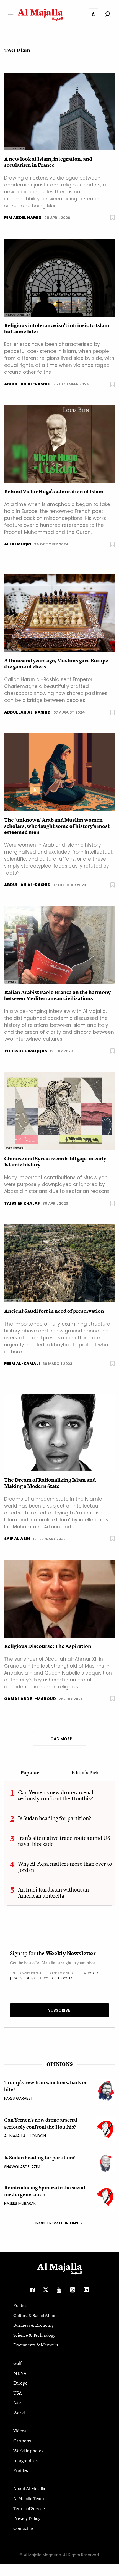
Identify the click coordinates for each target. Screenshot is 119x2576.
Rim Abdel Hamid (23, 218)
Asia (17, 2403)
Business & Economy (33, 2325)
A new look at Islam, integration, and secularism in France (48, 162)
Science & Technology (34, 2335)
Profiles (21, 2470)
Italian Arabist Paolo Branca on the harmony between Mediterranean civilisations (57, 995)
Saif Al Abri (17, 1539)
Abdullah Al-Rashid (27, 384)
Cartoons (22, 2441)
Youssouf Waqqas (26, 1051)
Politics (20, 2305)
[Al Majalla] (59, 944)
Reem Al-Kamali (22, 1364)
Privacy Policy (27, 2518)
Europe (20, 2383)
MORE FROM (57, 2223)
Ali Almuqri (18, 544)
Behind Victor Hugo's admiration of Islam (54, 492)
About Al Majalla (29, 2488)
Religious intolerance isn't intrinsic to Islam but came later (57, 328)
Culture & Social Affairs (35, 2315)
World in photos (28, 2451)
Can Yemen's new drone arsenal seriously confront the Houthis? (56, 1795)
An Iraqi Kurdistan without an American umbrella (53, 1893)
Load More (60, 1739)
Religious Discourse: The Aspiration (48, 1646)
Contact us (24, 2528)
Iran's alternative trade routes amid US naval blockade (64, 1841)
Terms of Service (29, 2508)
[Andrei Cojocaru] (59, 1111)
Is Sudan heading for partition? (55, 1818)
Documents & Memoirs (36, 2345)
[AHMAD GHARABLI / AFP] (59, 277)
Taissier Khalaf (22, 1203)
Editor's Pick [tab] (85, 1773)
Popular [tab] (30, 1773)
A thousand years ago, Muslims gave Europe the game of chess (56, 664)
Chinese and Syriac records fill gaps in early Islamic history (55, 1162)
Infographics (25, 2460)
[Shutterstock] (59, 613)
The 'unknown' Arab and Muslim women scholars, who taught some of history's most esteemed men (57, 826)
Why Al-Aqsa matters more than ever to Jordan (65, 1867)
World (19, 2413)
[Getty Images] (59, 1263)
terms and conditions (60, 1978)
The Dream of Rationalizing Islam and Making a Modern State (50, 1483)
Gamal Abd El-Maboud (30, 1699)
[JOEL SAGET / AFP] (59, 111)
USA (18, 2393)
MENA (20, 2373)
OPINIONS (59, 2064)
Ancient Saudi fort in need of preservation (54, 1311)
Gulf (17, 2363)
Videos (20, 2431)
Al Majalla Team (29, 2498)
